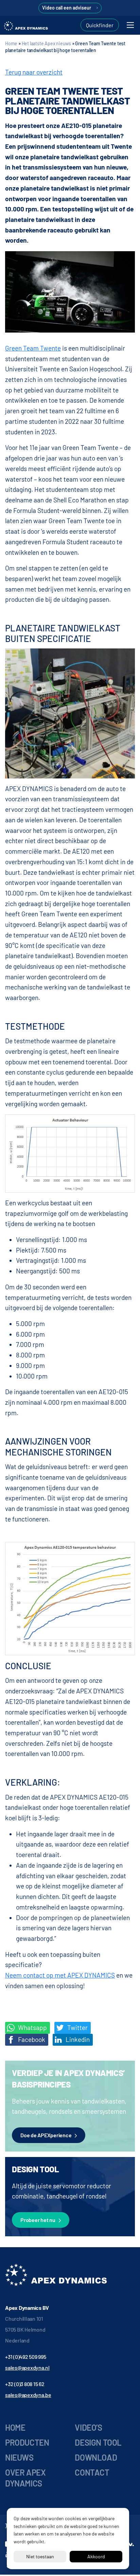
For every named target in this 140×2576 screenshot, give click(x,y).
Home (11, 43)
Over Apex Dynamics (25, 2478)
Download (96, 2457)
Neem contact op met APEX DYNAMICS (60, 1975)
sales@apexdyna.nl (27, 2368)
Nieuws (19, 2457)
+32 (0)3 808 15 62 (25, 2384)
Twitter (77, 2027)
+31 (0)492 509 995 (26, 2357)
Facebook (31, 2039)
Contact (92, 2472)
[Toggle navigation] (130, 25)
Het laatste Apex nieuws (46, 43)
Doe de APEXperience (46, 2135)
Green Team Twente (33, 348)
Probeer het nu (38, 2220)
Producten (27, 2442)
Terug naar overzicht (34, 72)
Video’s (88, 2427)
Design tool (98, 2442)
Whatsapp (32, 2027)
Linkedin (77, 2039)
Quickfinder (100, 25)
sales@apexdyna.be (28, 2395)
